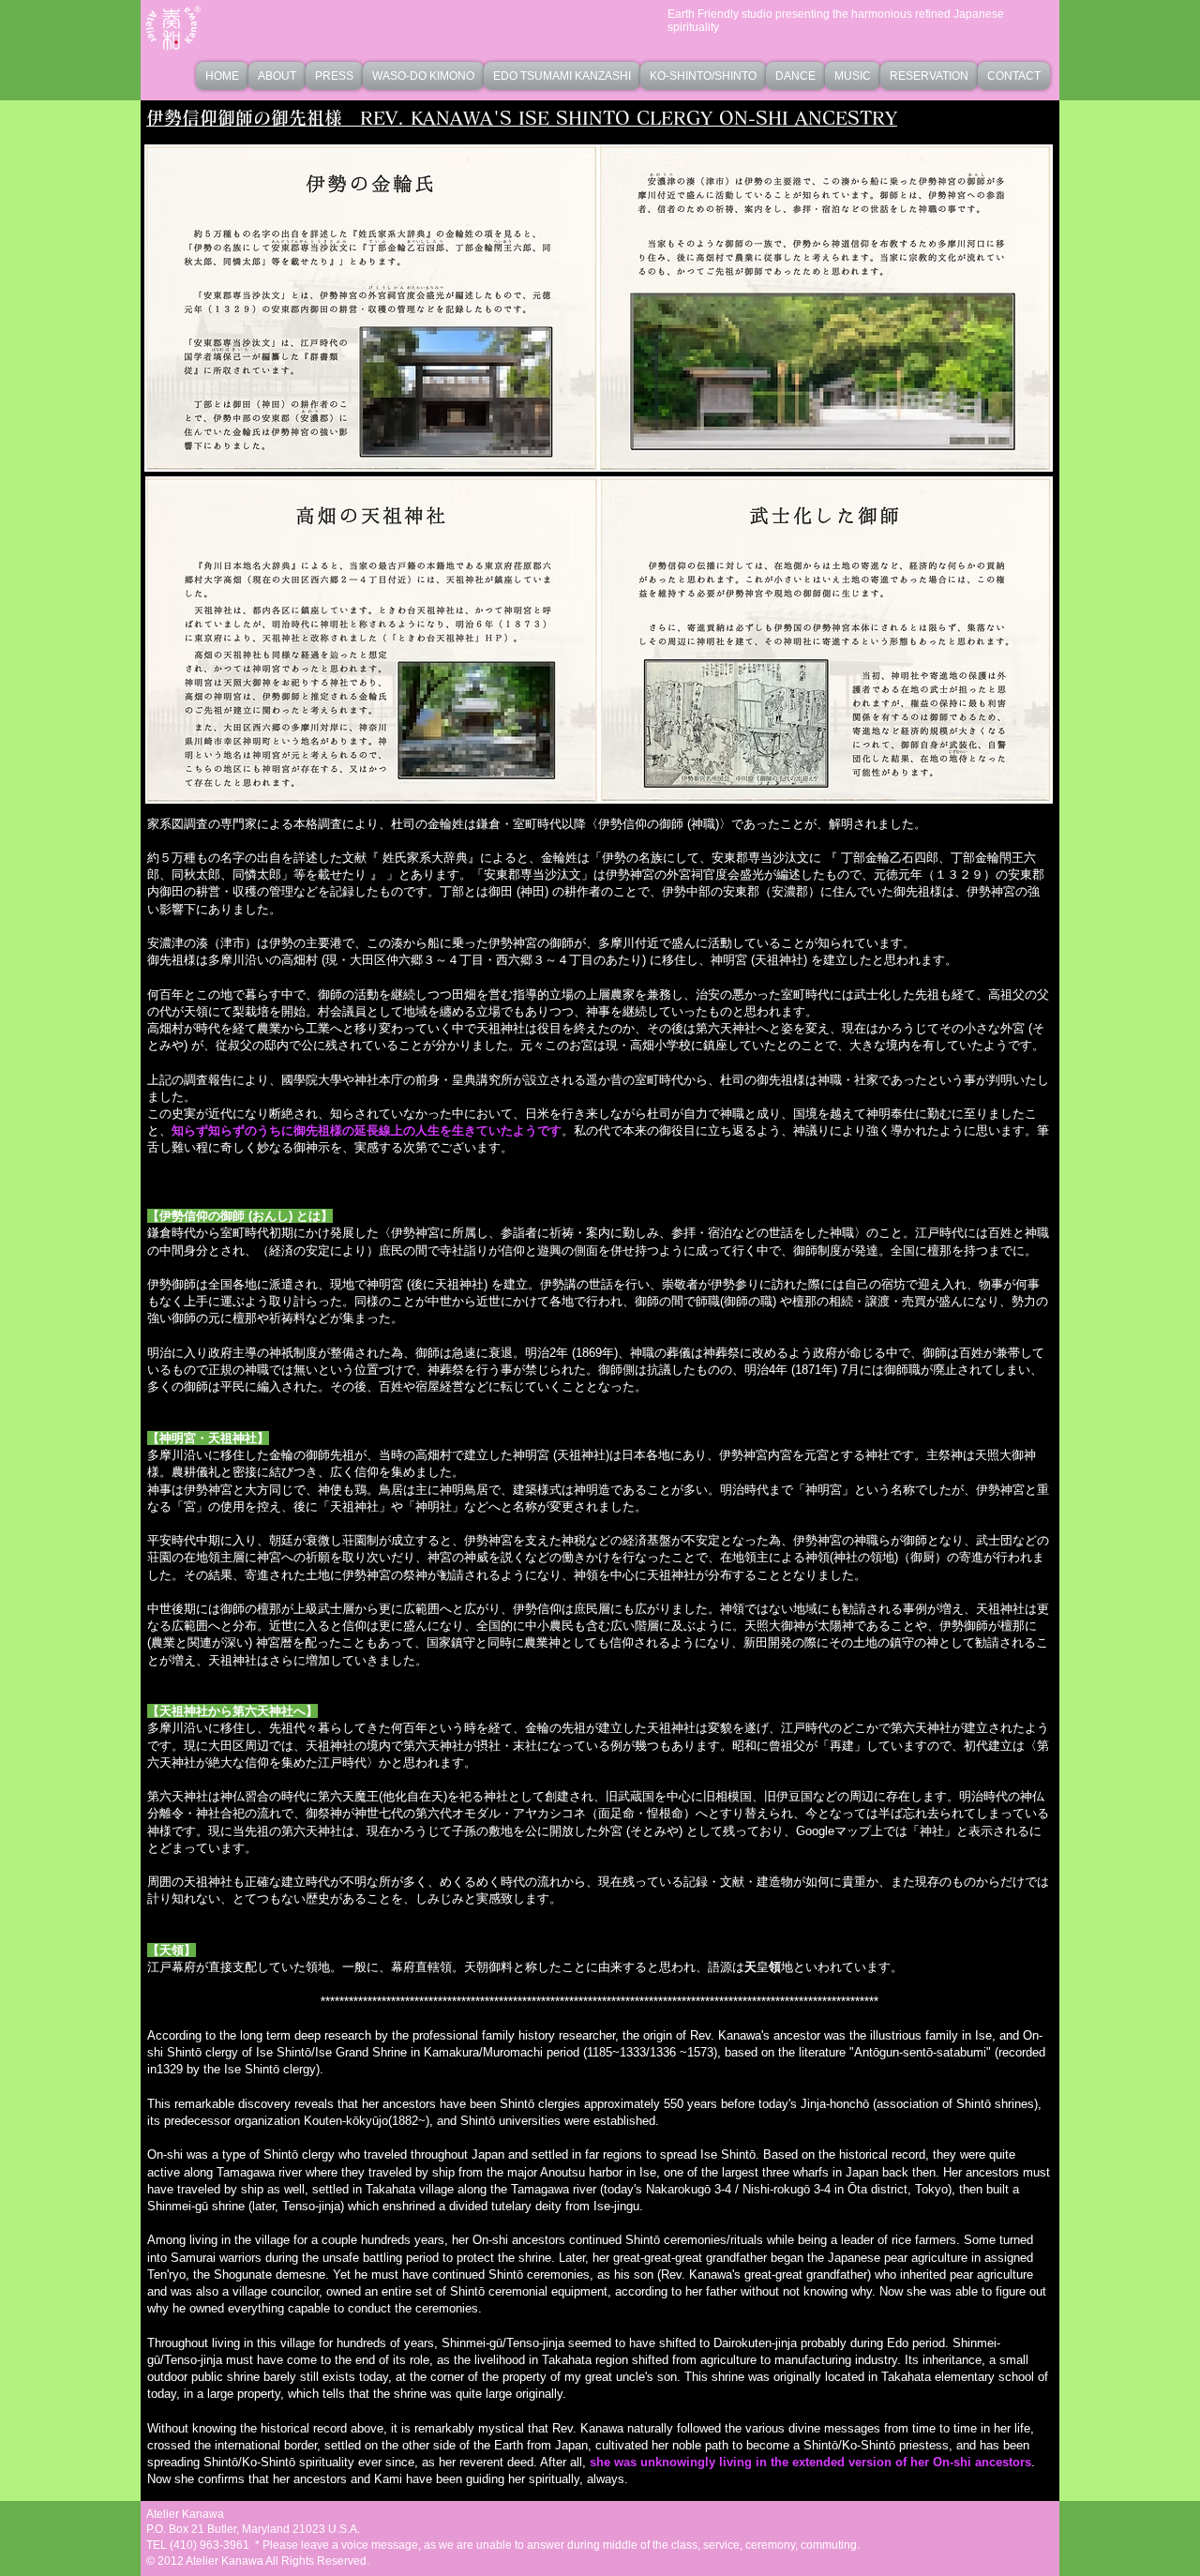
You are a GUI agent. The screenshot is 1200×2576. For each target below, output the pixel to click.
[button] (423, 76)
